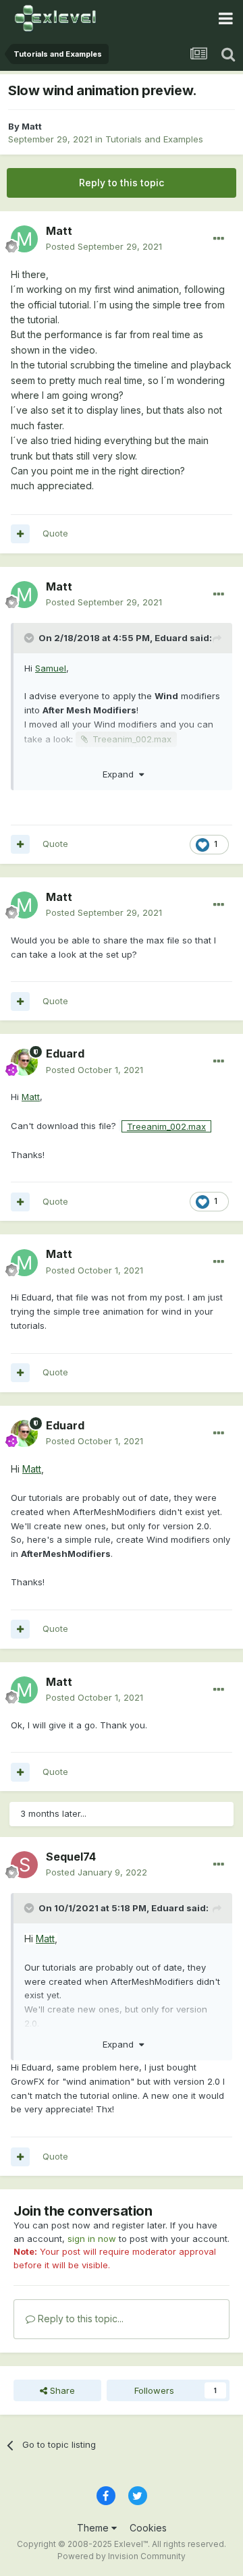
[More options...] (219, 239)
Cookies (148, 2528)
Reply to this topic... (79, 2319)
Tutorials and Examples (154, 139)
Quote (55, 533)
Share (61, 2390)
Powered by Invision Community (122, 2556)
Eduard (171, 638)
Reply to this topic (122, 183)
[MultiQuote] (20, 534)
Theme (94, 2528)
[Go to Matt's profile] (24, 239)
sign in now (92, 2239)
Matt (32, 126)
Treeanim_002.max (132, 739)
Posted (104, 246)
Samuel (51, 668)
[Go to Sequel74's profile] (24, 1865)
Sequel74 (71, 1857)
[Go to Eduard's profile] (24, 1062)
